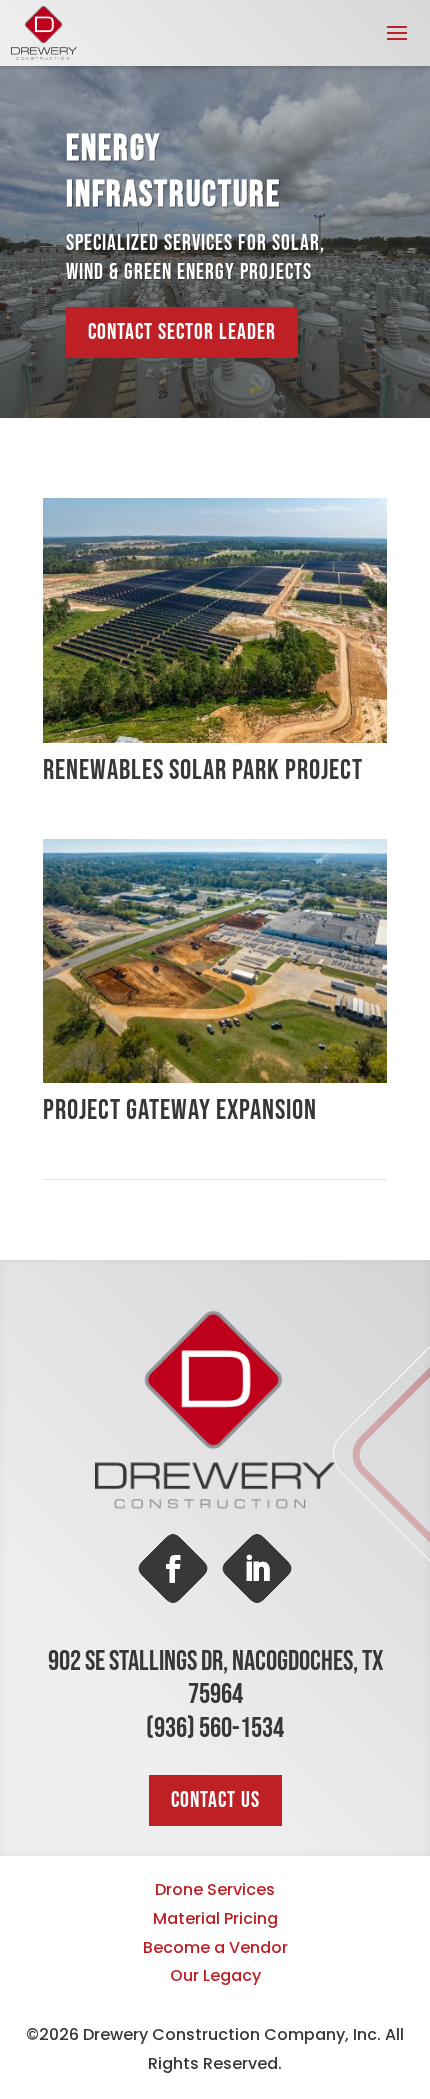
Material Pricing (215, 1918)
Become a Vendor (215, 1947)
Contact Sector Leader (182, 332)
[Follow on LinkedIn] (257, 1569)
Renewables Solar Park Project (203, 770)
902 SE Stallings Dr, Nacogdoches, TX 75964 (215, 1678)
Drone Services (215, 1889)
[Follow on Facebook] (173, 1569)
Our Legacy (215, 1975)
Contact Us (215, 1800)
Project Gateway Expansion (180, 1110)
